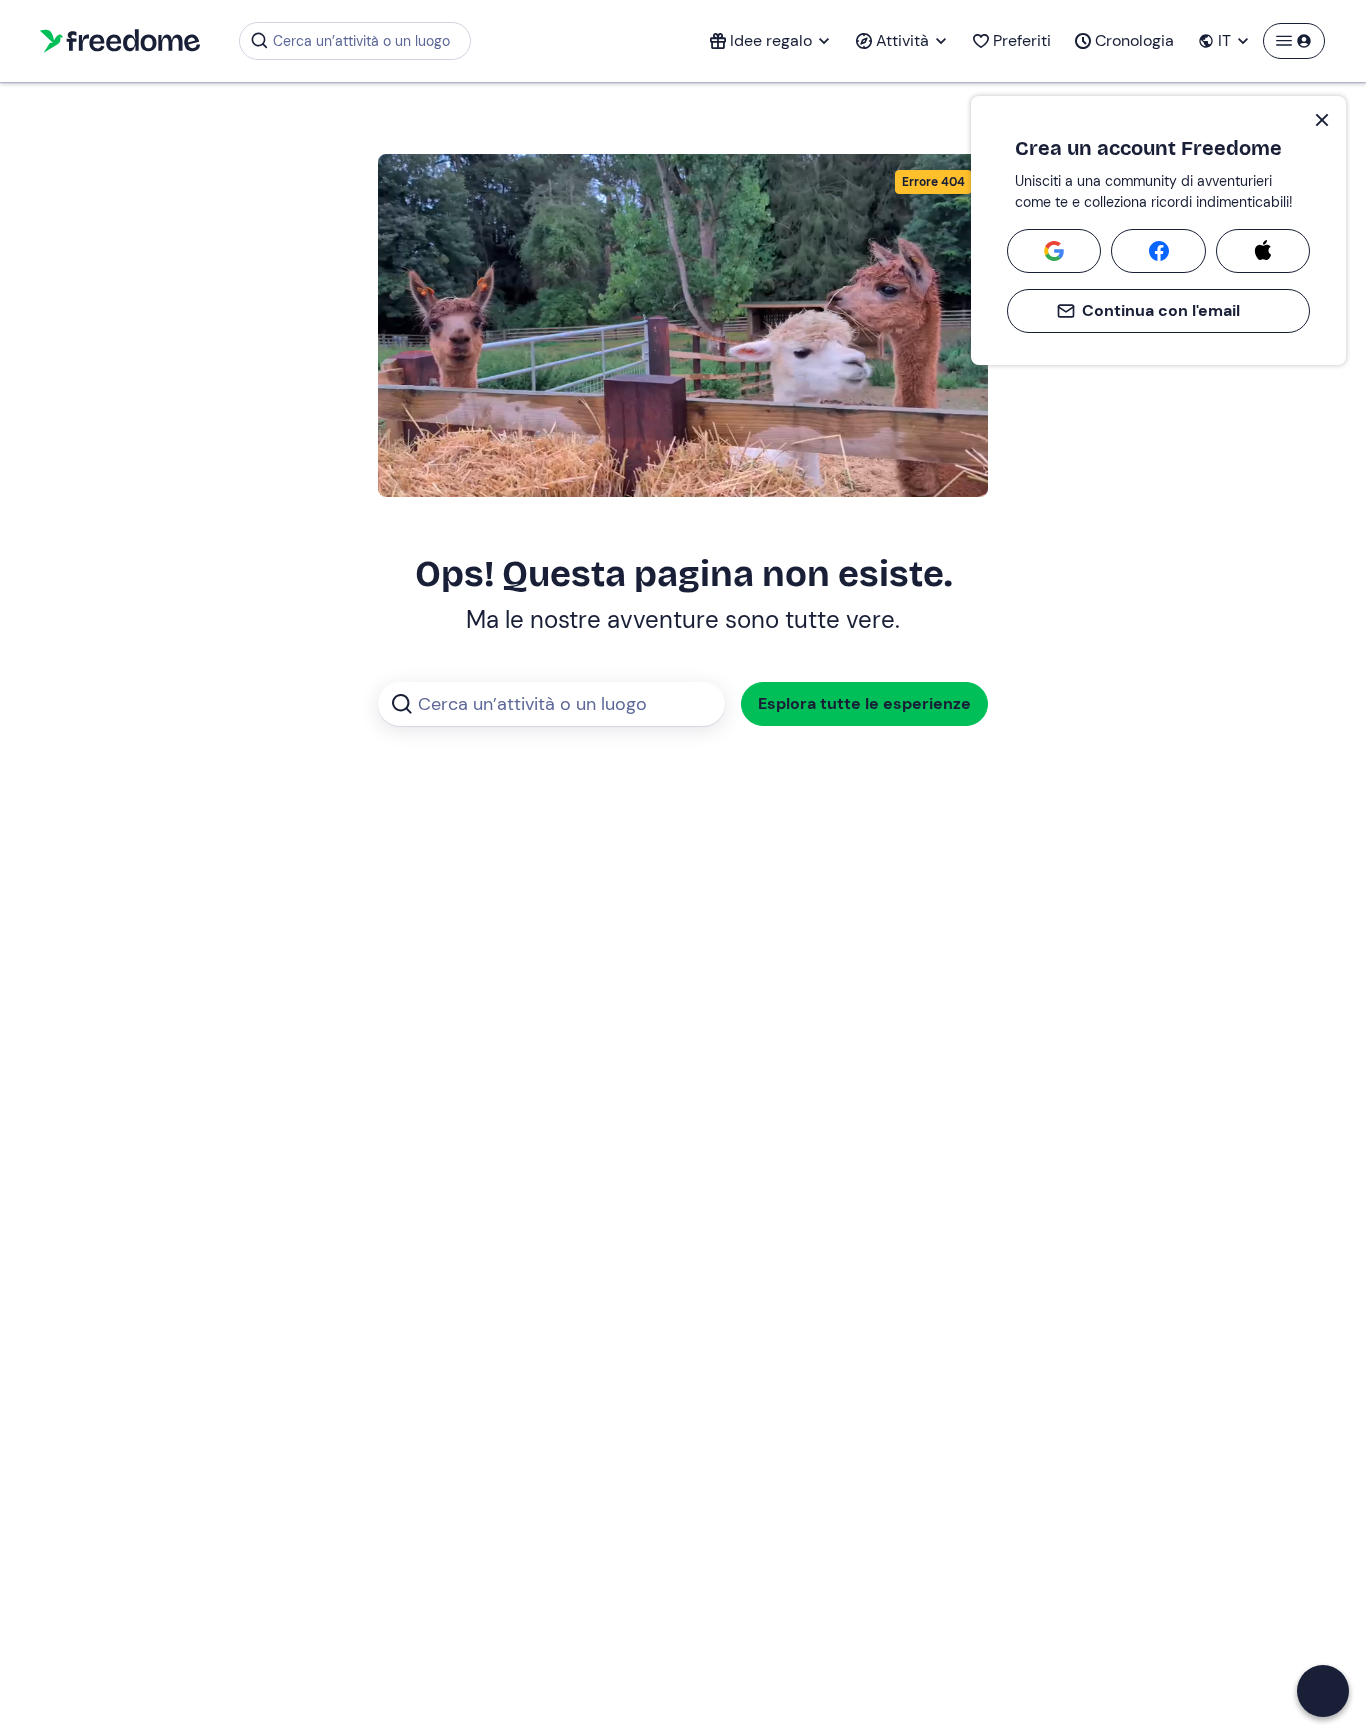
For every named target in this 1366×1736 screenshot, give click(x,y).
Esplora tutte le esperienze (864, 703)
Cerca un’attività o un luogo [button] (361, 41)
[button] (1323, 1691)
